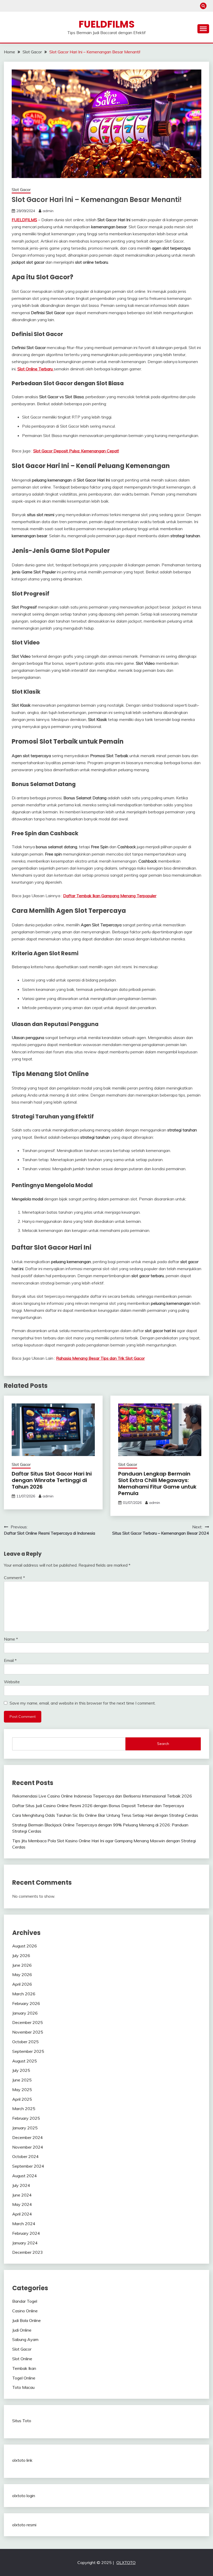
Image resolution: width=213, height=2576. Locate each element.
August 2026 (25, 1946)
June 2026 (22, 1965)
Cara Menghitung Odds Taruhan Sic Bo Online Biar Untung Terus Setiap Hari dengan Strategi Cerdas (105, 1815)
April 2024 (22, 2214)
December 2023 (28, 2252)
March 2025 (24, 2109)
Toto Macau (23, 2387)
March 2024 (24, 2224)
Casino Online (25, 2311)
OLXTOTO (126, 2562)
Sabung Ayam (25, 2339)
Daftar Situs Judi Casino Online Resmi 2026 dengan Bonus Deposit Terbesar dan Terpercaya (98, 1806)
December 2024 (28, 2137)
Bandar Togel (25, 2301)
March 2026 (24, 1994)
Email (10, 1660)
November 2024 (28, 2147)
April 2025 (22, 2099)
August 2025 (25, 2061)
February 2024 (26, 2233)
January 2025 (25, 2128)
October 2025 (25, 2042)
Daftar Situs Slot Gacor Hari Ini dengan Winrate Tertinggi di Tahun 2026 (52, 1480)
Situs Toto (22, 2421)
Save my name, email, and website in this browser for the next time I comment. (83, 1703)
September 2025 (28, 2051)
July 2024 (21, 2185)
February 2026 (26, 2003)
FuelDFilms (107, 24)
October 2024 (25, 2156)
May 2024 (22, 2204)
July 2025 (21, 2070)
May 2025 (22, 2090)
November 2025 (28, 2032)
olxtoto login (24, 2496)
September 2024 (28, 2166)
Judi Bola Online (26, 2320)
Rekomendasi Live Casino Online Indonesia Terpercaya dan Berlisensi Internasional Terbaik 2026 (102, 1796)
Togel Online (24, 2378)
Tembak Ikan (24, 2368)
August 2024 (25, 2176)
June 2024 (22, 2195)
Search (163, 1744)
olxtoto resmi (24, 2525)
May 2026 (22, 1974)
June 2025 (22, 2080)
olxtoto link (22, 2460)
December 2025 (28, 2022)
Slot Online (22, 2359)
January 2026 (25, 2013)
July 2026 (21, 1955)
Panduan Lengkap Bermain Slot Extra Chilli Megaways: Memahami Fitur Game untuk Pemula (157, 1483)
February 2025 (26, 2118)
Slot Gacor (21, 190)
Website (12, 1682)
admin (48, 211)
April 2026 (22, 1984)
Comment (14, 1578)
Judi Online (22, 2330)
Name (11, 1639)
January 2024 (25, 2243)
